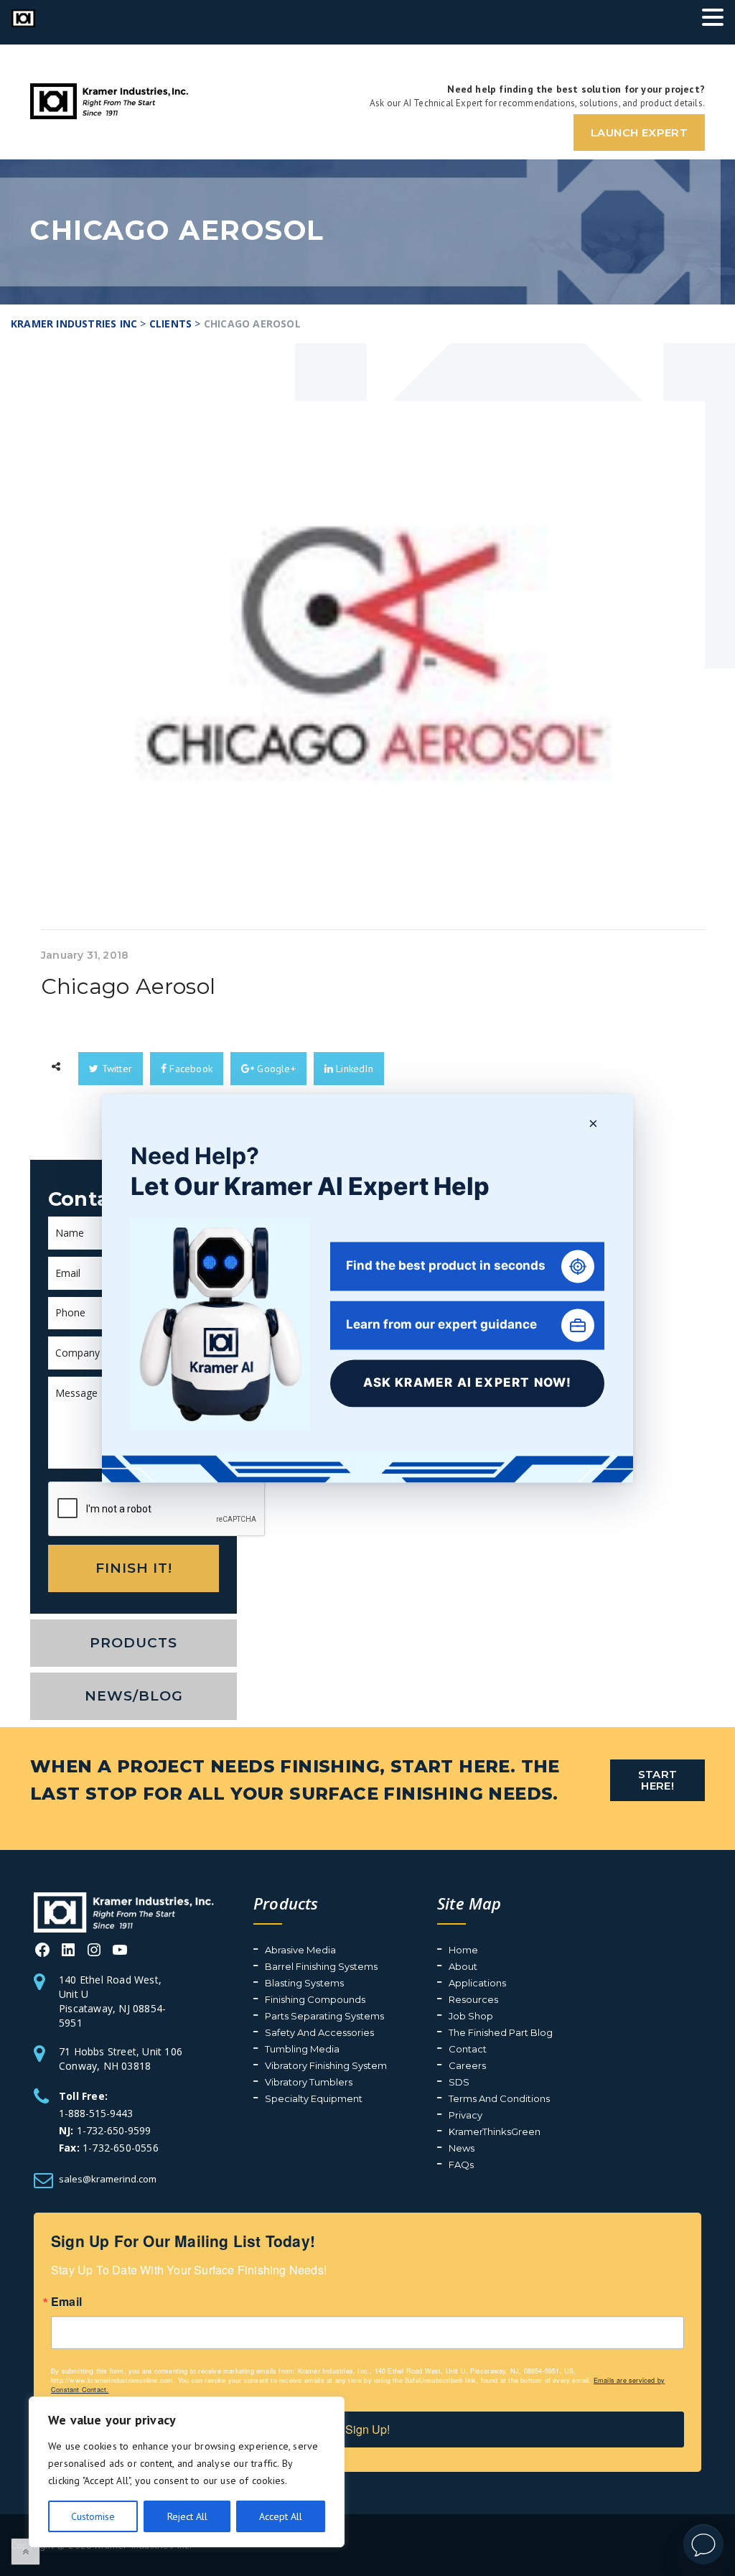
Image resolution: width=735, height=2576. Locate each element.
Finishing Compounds (315, 1999)
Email (66, 2302)
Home (463, 1950)
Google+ (275, 1069)
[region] (187, 2472)
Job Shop (471, 2016)
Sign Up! (367, 2429)
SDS (459, 2082)
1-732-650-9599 (114, 2130)
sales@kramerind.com (108, 2179)
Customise (93, 2516)
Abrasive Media (300, 1950)
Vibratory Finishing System (326, 2065)
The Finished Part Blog (501, 2032)
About (463, 1966)
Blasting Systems (304, 1983)
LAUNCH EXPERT (639, 132)
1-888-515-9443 (96, 2113)
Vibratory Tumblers (309, 2082)
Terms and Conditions (499, 2098)
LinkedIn (353, 1069)
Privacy (465, 2115)
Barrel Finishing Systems (321, 1966)
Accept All (281, 2516)
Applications (477, 1983)
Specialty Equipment (314, 2098)
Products (134, 1643)
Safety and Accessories (319, 2032)
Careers (467, 2065)
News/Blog (134, 1696)
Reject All (187, 2516)
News (462, 2148)
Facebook (189, 1069)
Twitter (115, 1069)
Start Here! (658, 1780)
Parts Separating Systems (324, 2016)
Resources (473, 1999)
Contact (468, 2049)
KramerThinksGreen (495, 2131)
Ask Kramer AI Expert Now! (468, 1383)
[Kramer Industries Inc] (124, 1911)
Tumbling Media (302, 2049)
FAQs (461, 2165)
